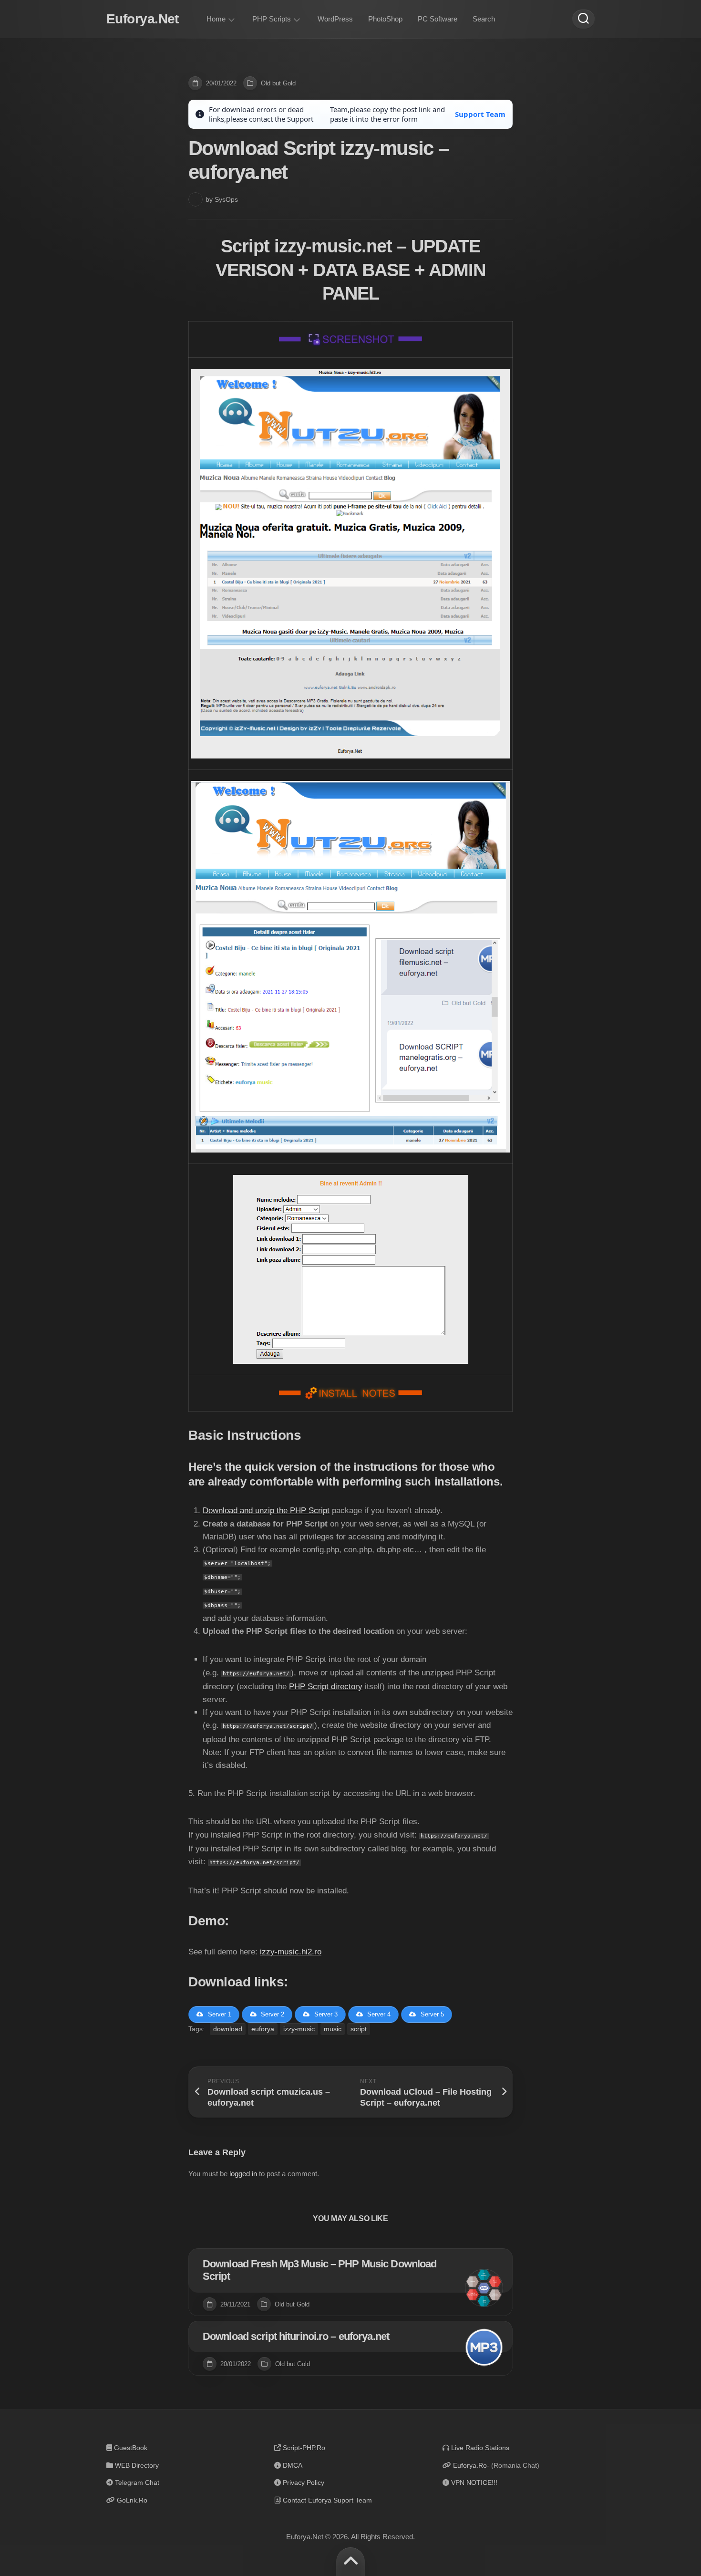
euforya (263, 2029)
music (333, 2029)
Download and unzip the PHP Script (266, 1511)
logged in (243, 2174)
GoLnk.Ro (132, 2500)
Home (216, 19)
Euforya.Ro (470, 2465)
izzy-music (299, 2029)
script (359, 2029)
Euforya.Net (143, 19)
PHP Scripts (272, 19)
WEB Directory (137, 2465)
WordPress (335, 19)
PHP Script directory (326, 1687)
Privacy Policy (304, 2483)
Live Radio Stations (480, 2448)
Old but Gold (278, 83)
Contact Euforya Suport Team (327, 2500)
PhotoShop (385, 19)
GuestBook (131, 2448)
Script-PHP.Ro (304, 2448)
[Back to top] (350, 2562)
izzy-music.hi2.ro (291, 1952)
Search (484, 19)
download (228, 2029)
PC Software (438, 19)
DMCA (293, 2465)
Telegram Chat (137, 2483)
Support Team (480, 114)
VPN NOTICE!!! (474, 2483)
